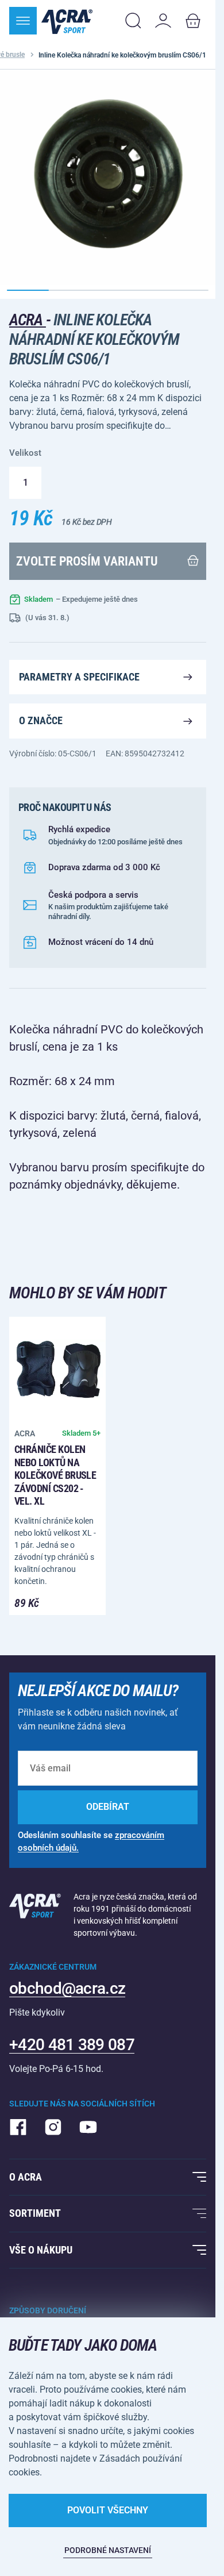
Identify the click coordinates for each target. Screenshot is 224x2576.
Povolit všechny (108, 2510)
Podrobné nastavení (108, 2550)
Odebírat (108, 1807)
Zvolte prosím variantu (87, 561)
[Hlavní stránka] (67, 21)
